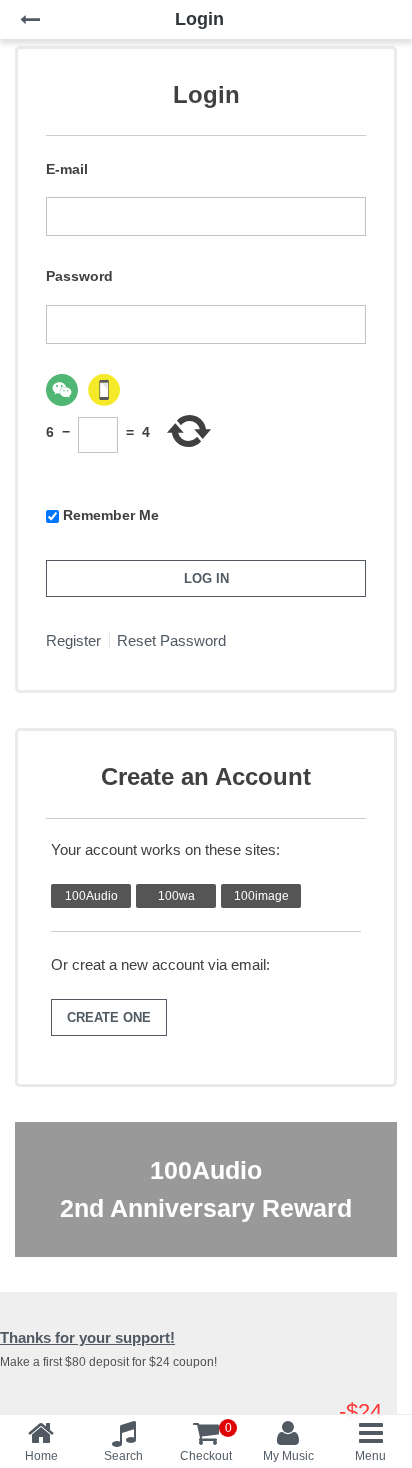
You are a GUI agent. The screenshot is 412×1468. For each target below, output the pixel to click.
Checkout (206, 1442)
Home (41, 1456)
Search (123, 1456)
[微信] (62, 390)
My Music (288, 1456)
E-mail (67, 169)
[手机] (104, 390)
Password (79, 276)
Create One (109, 1017)
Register (73, 640)
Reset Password (171, 640)
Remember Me (111, 515)
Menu (370, 1456)
